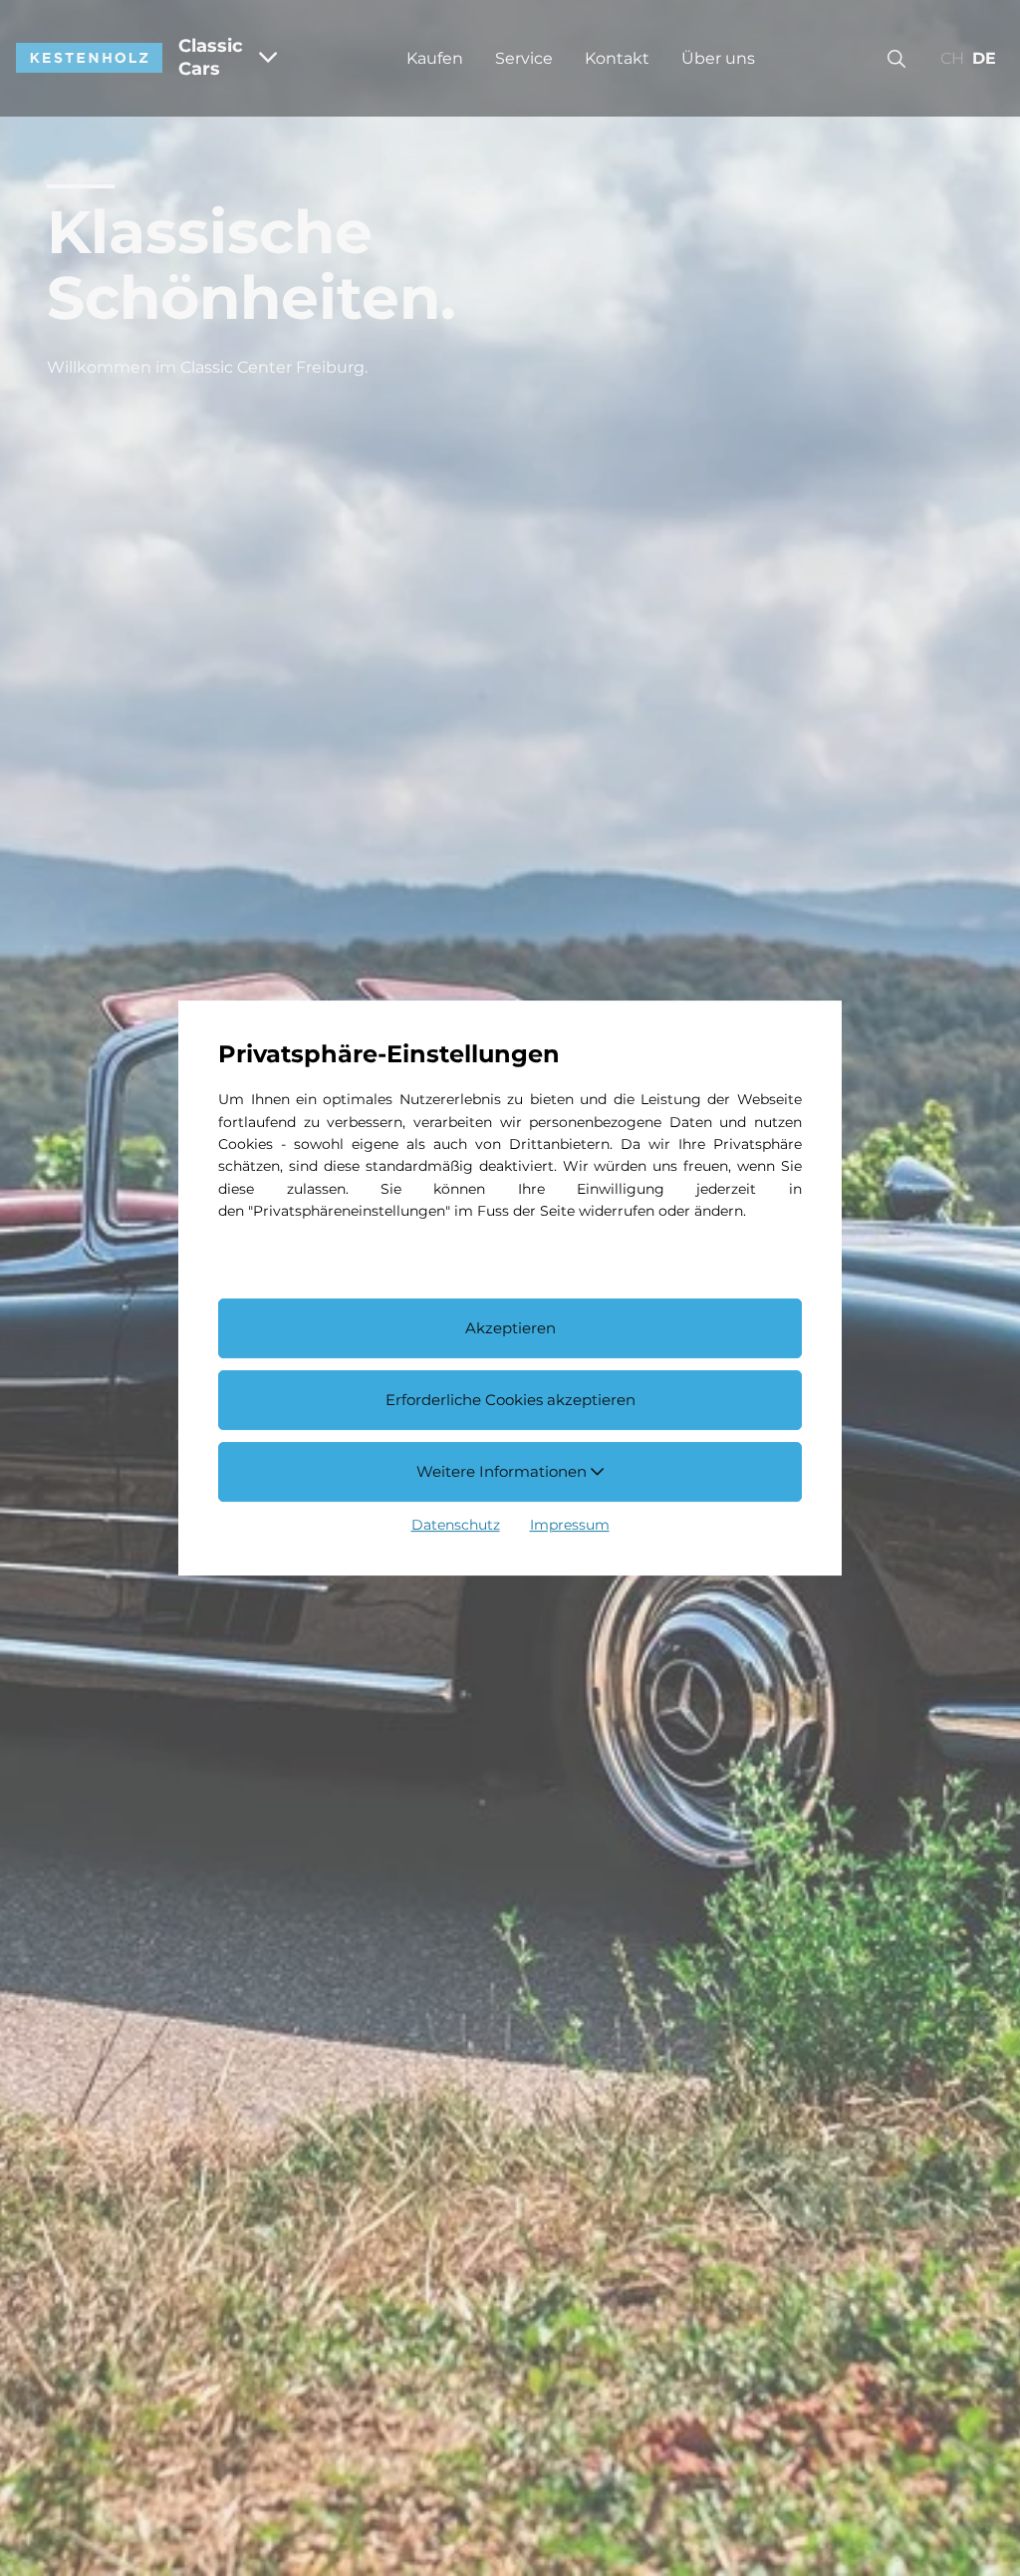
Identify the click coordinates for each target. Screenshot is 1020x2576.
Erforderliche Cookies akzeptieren (510, 1400)
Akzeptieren (510, 1329)
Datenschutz (456, 1525)
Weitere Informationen (504, 1471)
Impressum (570, 1525)
